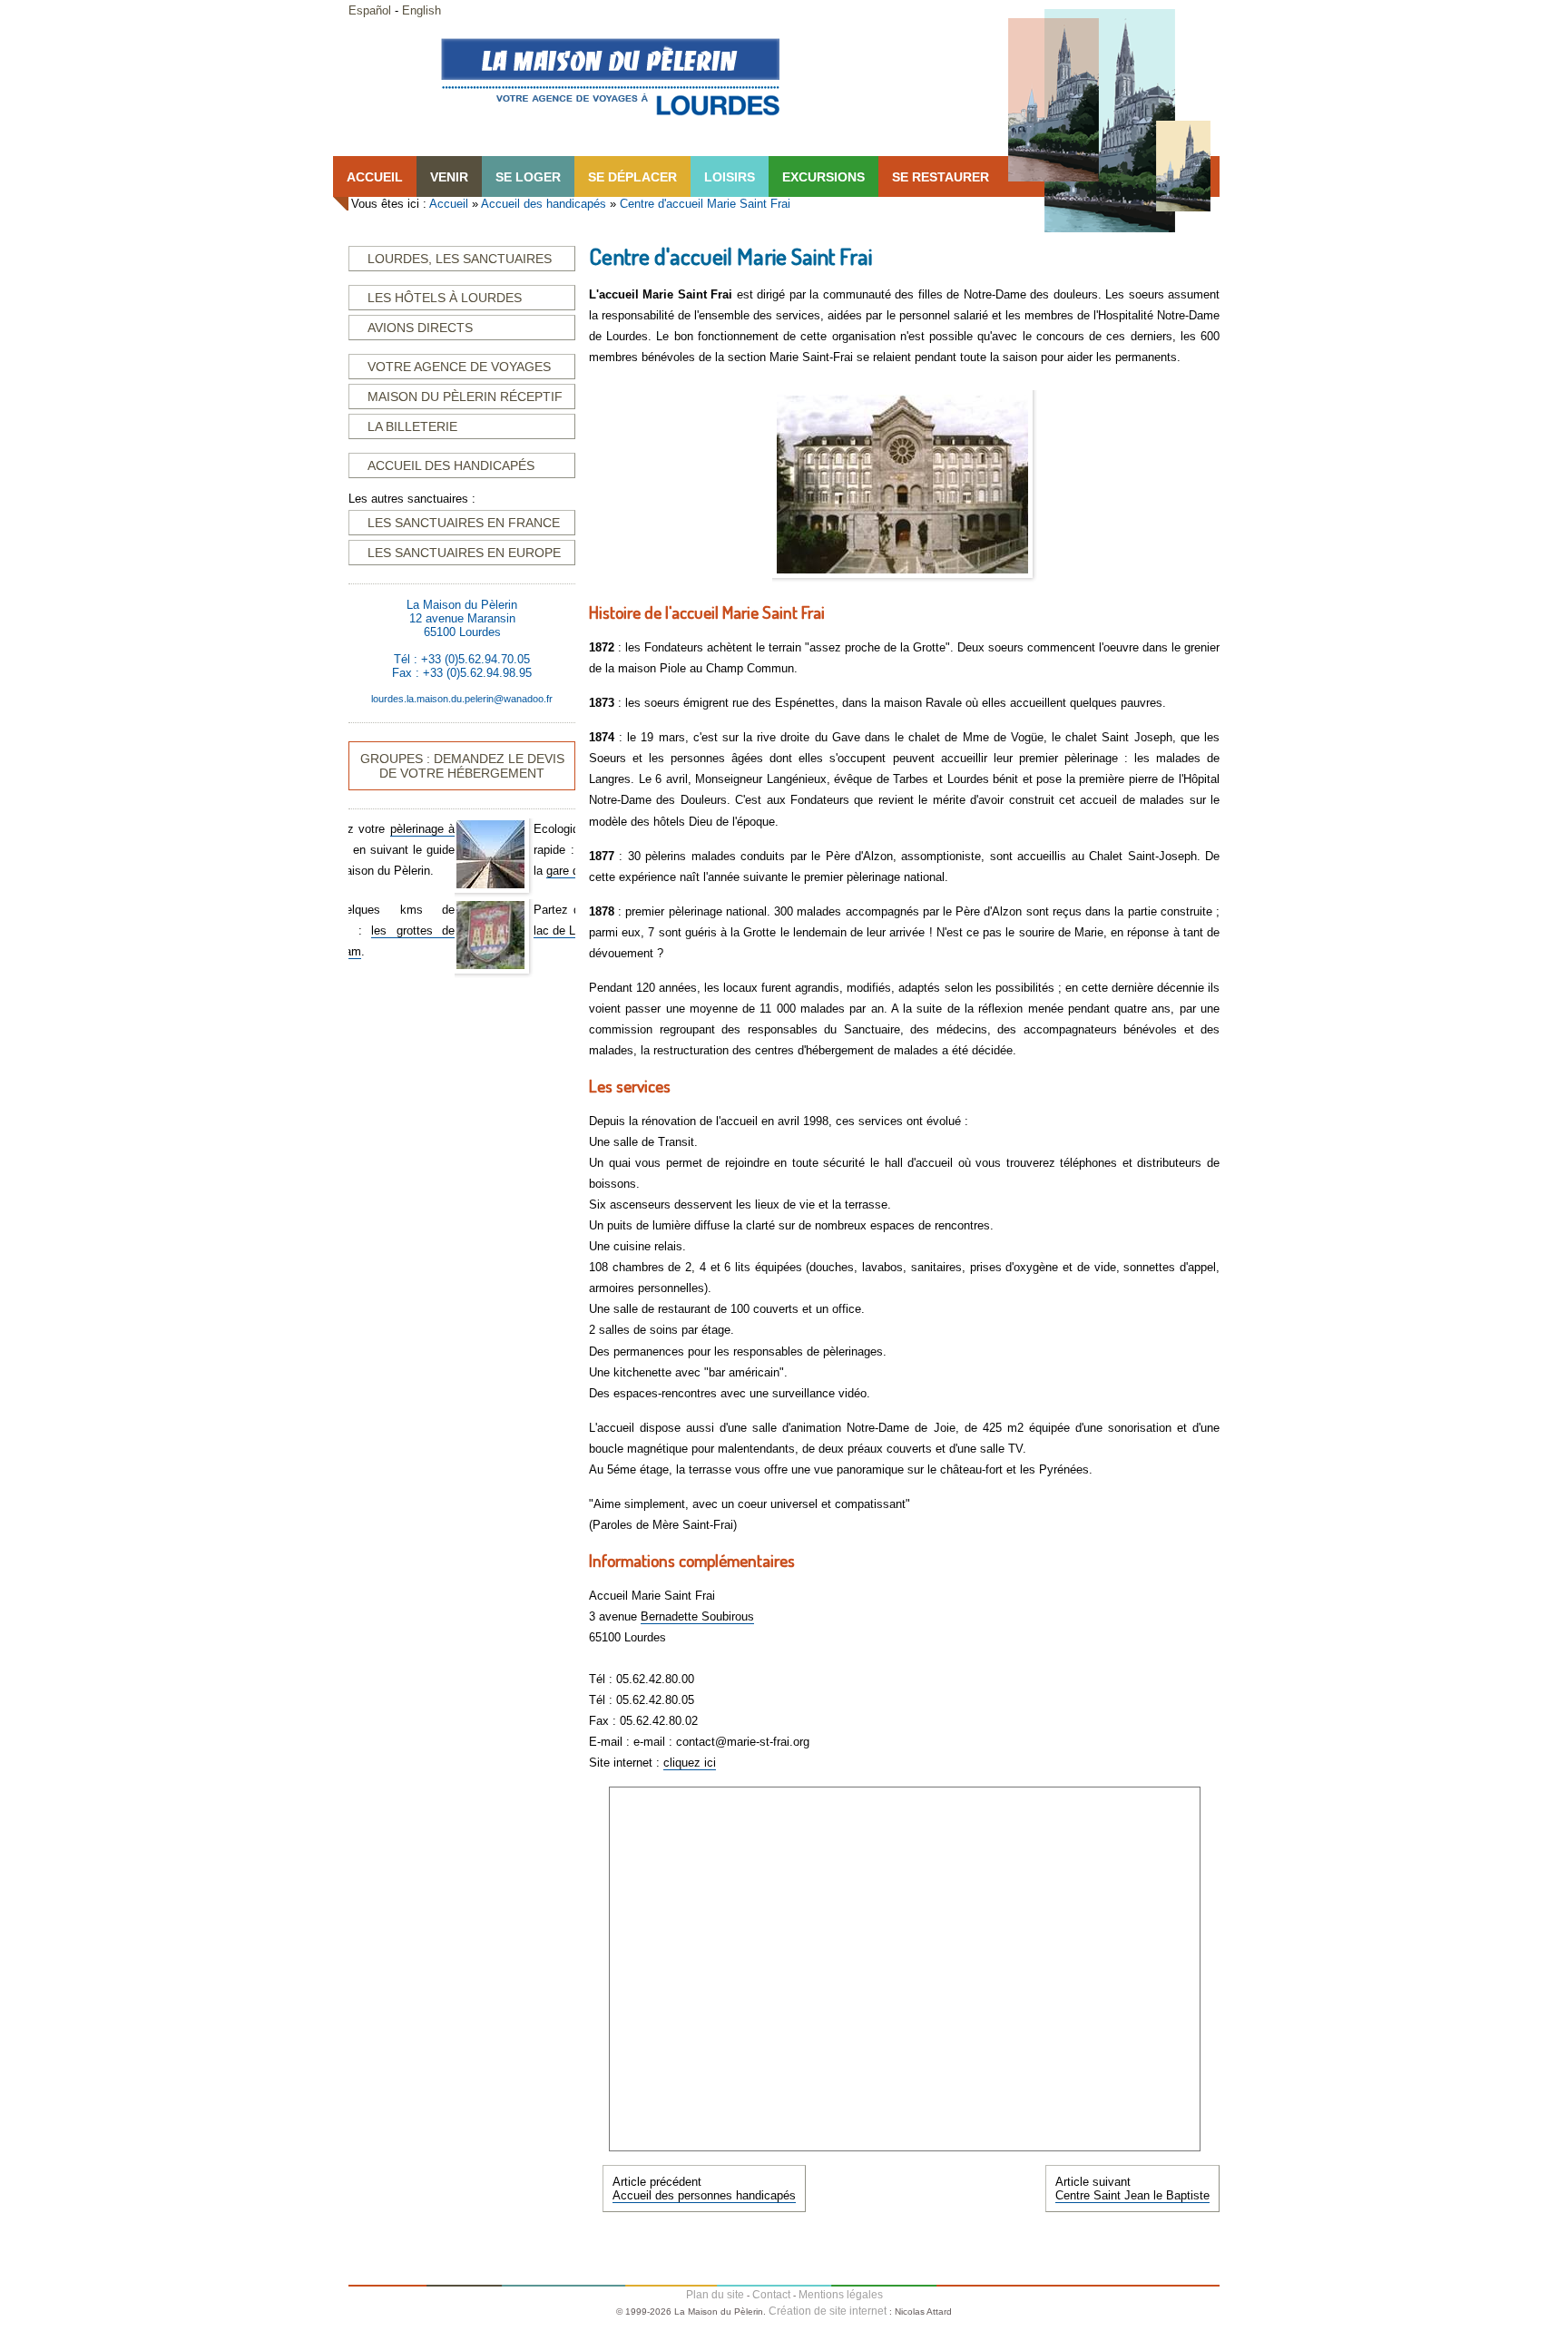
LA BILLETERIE (412, 426)
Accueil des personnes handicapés (704, 2195)
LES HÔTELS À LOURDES (445, 298)
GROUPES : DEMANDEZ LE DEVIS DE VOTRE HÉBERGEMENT (462, 766)
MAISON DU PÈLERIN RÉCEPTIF (465, 397)
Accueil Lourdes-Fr (610, 76)
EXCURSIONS (823, 177)
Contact (771, 2295)
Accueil (449, 204)
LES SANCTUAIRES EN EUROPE (464, 553)
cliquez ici (690, 1763)
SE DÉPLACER (632, 177)
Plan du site (715, 2295)
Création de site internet (828, 2311)
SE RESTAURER (941, 177)
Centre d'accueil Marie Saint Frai (705, 204)
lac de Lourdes (466, 930)
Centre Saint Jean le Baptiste (1132, 2195)
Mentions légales (841, 2295)
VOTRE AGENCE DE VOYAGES (459, 367)
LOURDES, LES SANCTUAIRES (460, 259)
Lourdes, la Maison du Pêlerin (1109, 121)
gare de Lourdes (482, 871)
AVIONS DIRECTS (420, 328)
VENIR (449, 177)
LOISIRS (730, 177)
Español (370, 10)
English (421, 10)
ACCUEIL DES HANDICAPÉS (451, 465)
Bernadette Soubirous (697, 1616)
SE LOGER (528, 177)
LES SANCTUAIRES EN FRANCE (464, 523)
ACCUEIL (375, 177)
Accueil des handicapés (544, 204)
